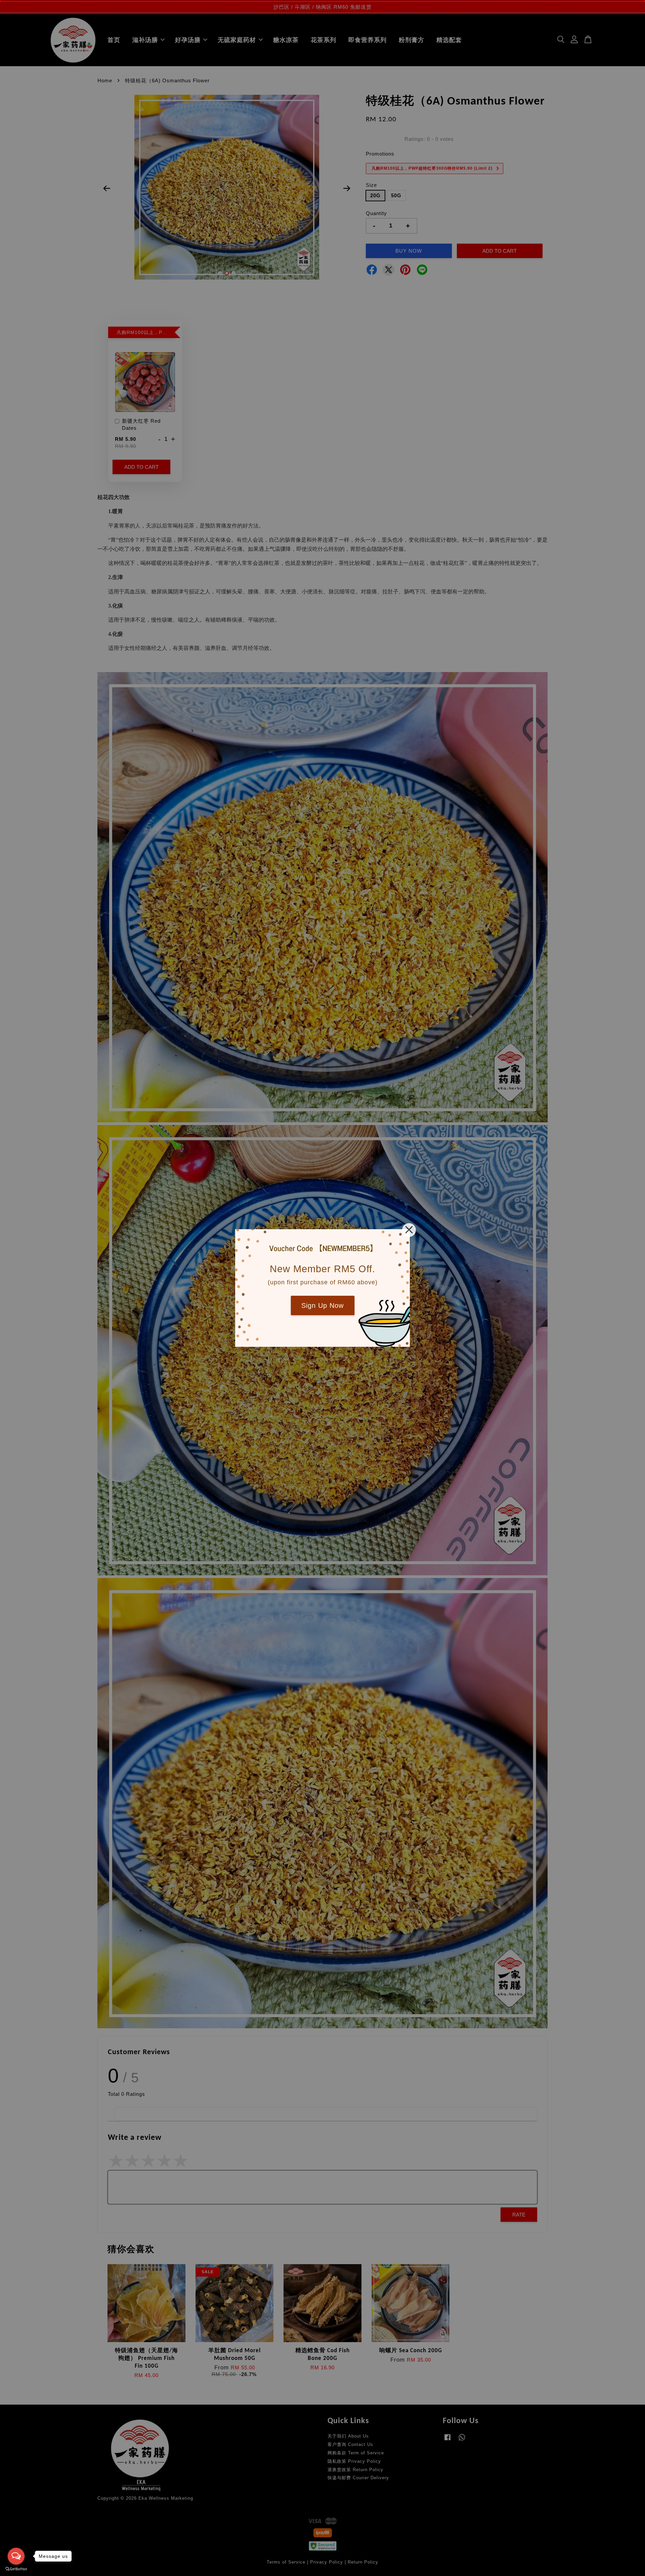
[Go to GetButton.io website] (16, 2569)
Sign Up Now (322, 1305)
